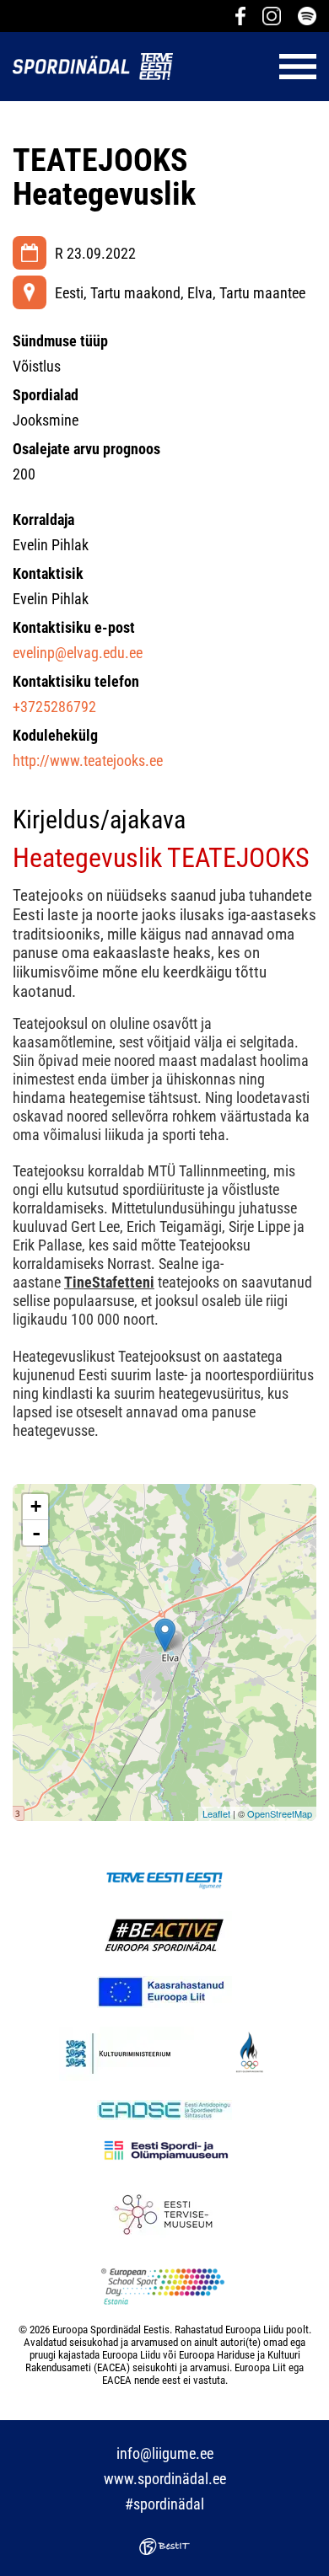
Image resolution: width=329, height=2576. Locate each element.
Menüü (253, 67)
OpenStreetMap (280, 1813)
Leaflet (216, 1813)
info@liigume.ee (165, 2453)
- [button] (36, 1533)
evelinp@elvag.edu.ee (78, 653)
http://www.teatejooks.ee (88, 760)
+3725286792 (54, 707)
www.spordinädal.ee (165, 2479)
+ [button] (36, 1506)
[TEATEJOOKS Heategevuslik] (165, 1635)
